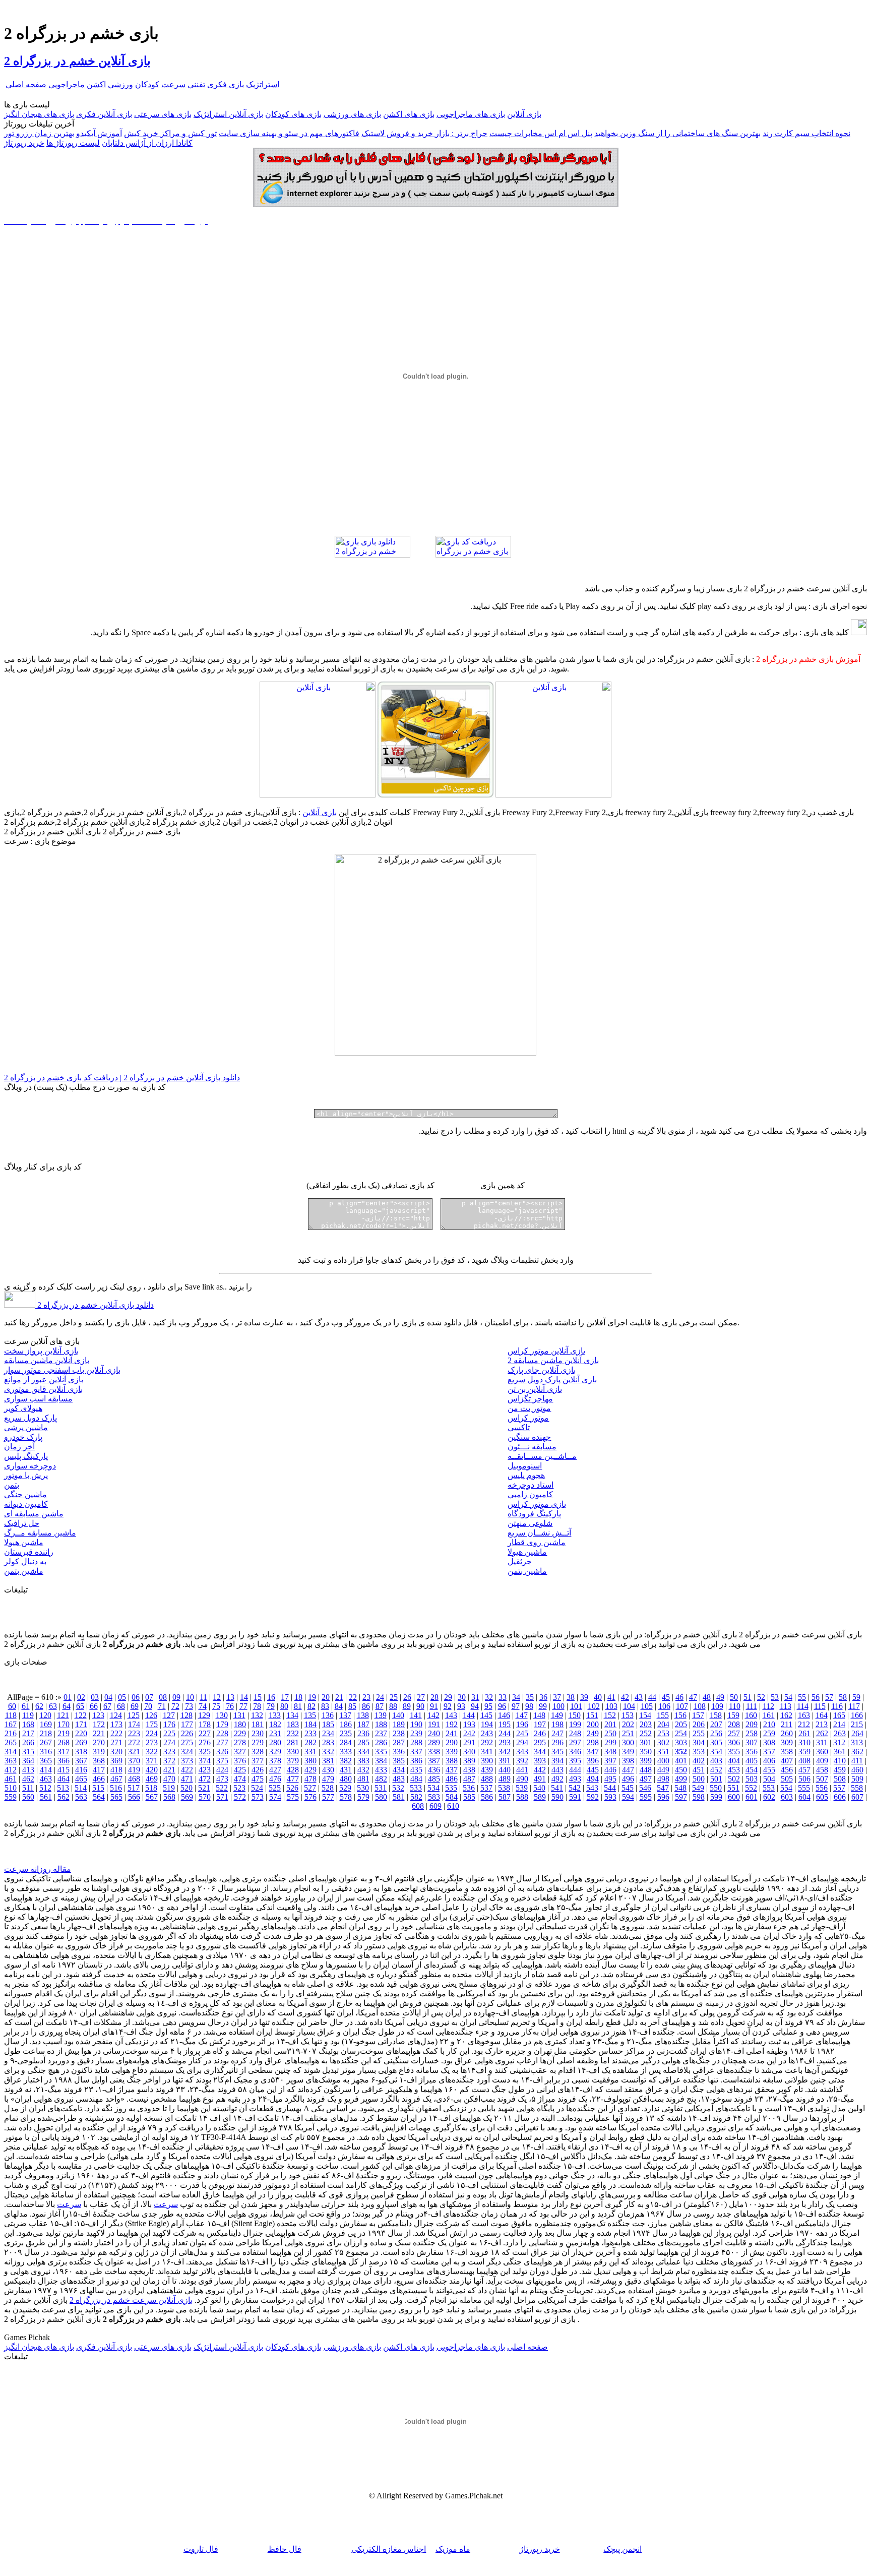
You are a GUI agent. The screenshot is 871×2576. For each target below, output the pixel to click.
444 (575, 1770)
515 (98, 1788)
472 (205, 1779)
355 (734, 1752)
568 (169, 1797)
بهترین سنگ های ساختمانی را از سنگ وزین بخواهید (677, 133)
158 (716, 1715)
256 (716, 1733)
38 (571, 1697)
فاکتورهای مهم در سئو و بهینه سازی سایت (289, 133)
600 (734, 1797)
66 (94, 1706)
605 (822, 1797)
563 (81, 1797)
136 (328, 1715)
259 (769, 1733)
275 (187, 1742)
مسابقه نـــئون (532, 1447)
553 (769, 1788)
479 (328, 1779)
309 (787, 1742)
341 (487, 1752)
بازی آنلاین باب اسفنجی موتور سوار (62, 1370)
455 (769, 1770)
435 (416, 1770)
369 (116, 1761)
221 (99, 1733)
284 (346, 1742)
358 (787, 1752)
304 (699, 1742)
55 (802, 1697)
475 (258, 1779)
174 (134, 1724)
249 (593, 1733)
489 (505, 1779)
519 (169, 1788)
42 (625, 1697)
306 (734, 1742)
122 (81, 1715)
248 (575, 1733)
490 (522, 1779)
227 (205, 1733)
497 (646, 1779)
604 (804, 1797)
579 (363, 1797)
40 (598, 1697)
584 (452, 1797)
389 (469, 1761)
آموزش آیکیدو (99, 133)
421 (169, 1770)
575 (293, 1797)
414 (46, 1770)
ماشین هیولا (24, 1542)
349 (628, 1752)
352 (681, 1752)
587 (505, 1797)
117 (854, 1706)
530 (363, 1788)
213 (822, 1724)
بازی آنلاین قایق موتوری (43, 1389)
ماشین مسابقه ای (34, 1514)
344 (540, 1752)
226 (187, 1733)
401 (681, 1761)
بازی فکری (226, 84)
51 (748, 1697)
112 (768, 1706)
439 (487, 1770)
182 (275, 1724)
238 (399, 1733)
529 (345, 1788)
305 (716, 1742)
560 (28, 1797)
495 (610, 1779)
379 (293, 1761)
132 (257, 1715)
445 (593, 1770)
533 (416, 1788)
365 (46, 1761)
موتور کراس (528, 1418)
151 (592, 1715)
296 (557, 1742)
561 (46, 1797)
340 (469, 1752)
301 (646, 1742)
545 (628, 1788)
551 (733, 1788)
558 (857, 1788)
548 (680, 1788)
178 (205, 1724)
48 (707, 1697)
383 (363, 1761)
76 (230, 1706)
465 (81, 1779)
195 (505, 1724)
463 (46, 1779)
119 (28, 1715)
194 (487, 1724)
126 (151, 1715)
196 (522, 1724)
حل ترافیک (22, 1523)
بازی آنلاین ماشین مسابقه (47, 1360)
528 (328, 1788)
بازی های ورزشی (352, 114)
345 (557, 1752)
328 (258, 1752)
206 (699, 1724)
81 (298, 1706)
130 (222, 1715)
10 (190, 1697)
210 (769, 1724)
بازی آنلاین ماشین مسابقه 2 (553, 1360)
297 (575, 1742)
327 (240, 1752)
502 (734, 1779)
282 (310, 1742)
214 (839, 1724)
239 (416, 1733)
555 (804, 1788)
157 (698, 1715)
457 (804, 1770)
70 (148, 1706)
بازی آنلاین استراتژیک (228, 114)
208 (734, 1724)
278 (240, 1742)
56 (816, 1697)
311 (822, 1742)
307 (752, 1742)
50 (734, 1697)
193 (469, 1724)
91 (434, 1706)
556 (822, 1788)
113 (786, 1706)
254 (681, 1733)
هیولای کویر (23, 1408)
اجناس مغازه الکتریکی (389, 2549)
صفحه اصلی (26, 84)
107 (682, 1706)
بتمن (12, 1485)
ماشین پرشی (26, 1427)
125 (134, 1715)
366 (64, 1761)
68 (121, 1706)
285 (363, 1742)
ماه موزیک (453, 2549)
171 (81, 1724)
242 (469, 1733)
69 (135, 1706)
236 (363, 1733)
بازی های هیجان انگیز (39, 114)
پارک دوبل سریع (30, 1418)
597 (681, 1797)
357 (769, 1752)
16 (271, 1697)
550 (716, 1788)
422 (187, 1770)
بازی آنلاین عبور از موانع (44, 1379)
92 (448, 1706)
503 (752, 1779)
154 (645, 1715)
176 (169, 1724)
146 (504, 1715)
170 (64, 1724)
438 (469, 1770)
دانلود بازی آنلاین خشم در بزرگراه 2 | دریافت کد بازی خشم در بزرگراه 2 (122, 1078)
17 (285, 1697)
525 (275, 1788)
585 (469, 1797)
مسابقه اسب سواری (38, 1399)
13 (230, 1697)
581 (399, 1797)
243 (487, 1733)
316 (46, 1752)
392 (522, 1761)
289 (434, 1742)
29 (448, 1697)
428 (293, 1770)
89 (407, 1706)
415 (64, 1770)
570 (205, 1797)
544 (610, 1788)
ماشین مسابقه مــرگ (40, 1533)
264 (857, 1733)
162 (786, 1715)
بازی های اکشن (409, 114)
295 (540, 1742)
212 (804, 1724)
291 (469, 1742)
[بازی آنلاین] (553, 795)
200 (593, 1724)
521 (204, 1788)
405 (752, 1761)
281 (293, 1742)
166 (857, 1715)
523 (239, 1788)
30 (462, 1697)
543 (592, 1788)
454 (752, 1770)
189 (399, 1724)
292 (487, 1742)
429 (310, 1770)
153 (628, 1715)
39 (584, 1697)
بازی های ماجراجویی (471, 114)
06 (136, 1697)
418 (116, 1770)
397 (610, 1761)
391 (505, 1761)
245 (522, 1733)
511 (28, 1788)
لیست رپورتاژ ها (73, 143)
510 (11, 1788)
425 (240, 1770)
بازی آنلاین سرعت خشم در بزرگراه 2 (131, 2300)
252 (646, 1733)
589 (540, 1797)
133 (275, 1715)
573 (258, 1797)
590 (557, 1797)
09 (176, 1697)
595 (646, 1797)
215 (857, 1724)
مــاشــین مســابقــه (542, 1456)
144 (469, 1715)
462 (28, 1779)
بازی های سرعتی (163, 114)
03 (95, 1697)
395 (575, 1761)
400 (663, 1761)
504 (769, 1779)
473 (222, 1779)
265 (11, 1742)
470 (169, 1779)
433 (381, 1770)
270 (99, 1742)
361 (840, 1752)
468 (134, 1779)
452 (716, 1770)
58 (843, 1697)
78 (257, 1706)
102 (594, 1706)
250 (610, 1733)
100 (558, 1706)
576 (310, 1797)
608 (418, 1806)
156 (680, 1715)
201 (610, 1724)
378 (275, 1761)
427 (275, 1770)
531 (381, 1788)
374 (205, 1761)
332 (328, 1752)
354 (716, 1752)
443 (557, 1770)
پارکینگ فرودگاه (534, 1514)
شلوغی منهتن (530, 1523)
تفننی (196, 84)
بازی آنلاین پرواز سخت (41, 1351)
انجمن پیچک (623, 2549)
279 (258, 1742)
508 (840, 1779)
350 (646, 1752)
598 (699, 1797)
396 (593, 1761)
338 (434, 1752)
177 (187, 1724)
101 (576, 1706)
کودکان (147, 84)
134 (292, 1715)
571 (222, 1797)
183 (293, 1724)
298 (593, 1742)
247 (557, 1733)
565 (116, 1797)
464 (64, 1779)
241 (452, 1733)
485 (434, 1779)
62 (39, 1706)
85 (352, 1706)
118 (11, 1715)
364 (28, 1761)
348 (610, 1752)
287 (399, 1742)
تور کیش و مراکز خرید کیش (170, 133)
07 (149, 1697)
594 (628, 1797)
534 (433, 1788)
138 (363, 1715)
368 (99, 1761)
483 (399, 1779)
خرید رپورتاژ (24, 143)
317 (64, 1752)
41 (611, 1697)
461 (11, 1779)
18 (298, 1697)
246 (540, 1733)
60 (12, 1706)
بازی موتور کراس (537, 1504)
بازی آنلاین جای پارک (542, 1370)
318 (81, 1752)
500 (699, 1779)
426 (258, 1770)
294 (522, 1742)
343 (522, 1752)
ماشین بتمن (24, 1571)
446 (610, 1770)
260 (787, 1733)
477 (293, 1779)
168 (28, 1724)
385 (399, 1761)
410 (840, 1761)
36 (543, 1697)
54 (788, 1697)
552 (751, 1788)
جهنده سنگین (529, 1437)
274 (169, 1742)
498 (663, 1779)
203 (646, 1724)
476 (275, 1779)
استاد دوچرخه (531, 1485)
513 (63, 1788)
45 (666, 1697)
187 (363, 1724)
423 (205, 1770)
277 (222, 1742)
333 (346, 1752)
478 (310, 1779)
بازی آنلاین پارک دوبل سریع (552, 1379)
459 (840, 1770)
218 (46, 1733)
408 (804, 1761)
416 (81, 1770)
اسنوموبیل (525, 1466)
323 (169, 1752)
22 (353, 1697)
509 (857, 1779)
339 (452, 1752)
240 (434, 1733)
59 (856, 1697)
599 (716, 1797)
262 (822, 1733)
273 (152, 1742)
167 (11, 1724)
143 (451, 1715)
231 (275, 1733)
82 (312, 1706)
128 (186, 1715)
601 (752, 1797)
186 (346, 1724)
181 (258, 1724)
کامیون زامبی (530, 1494)
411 (857, 1761)
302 (663, 1742)
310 (804, 1742)
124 (116, 1715)
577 (328, 1797)
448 (646, 1770)
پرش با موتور (26, 1475)
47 (693, 1697)
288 (416, 1742)
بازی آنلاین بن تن (535, 1389)
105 (647, 1706)
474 (240, 1779)
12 (217, 1697)
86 (366, 1706)
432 (363, 1770)
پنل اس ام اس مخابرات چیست (541, 133)
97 (516, 1706)
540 (539, 1788)
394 (557, 1761)
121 (63, 1715)
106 (664, 1706)
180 (240, 1724)
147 (522, 1715)
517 (134, 1788)
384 (381, 1761)
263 (840, 1733)
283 (328, 1742)
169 (46, 1724)
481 (363, 1779)
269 (81, 1742)
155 (663, 1715)
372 (169, 1761)
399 (646, 1761)
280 (275, 1742)
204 (663, 1724)
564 (99, 1797)
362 (857, 1752)
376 (240, 1761)
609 (435, 1806)
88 (393, 1706)
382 (346, 1761)
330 (293, 1752)
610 (453, 1806)
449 (663, 1770)
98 (529, 1706)
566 (134, 1797)
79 (271, 1706)
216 (11, 1733)
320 (116, 1752)
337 (416, 1752)
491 (540, 1779)
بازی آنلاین (524, 114)
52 (761, 1697)
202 (628, 1724)
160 (751, 1715)
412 (11, 1770)
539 (522, 1788)
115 (820, 1706)
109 (717, 1706)
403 (716, 1761)
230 (258, 1733)
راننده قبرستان (29, 1552)
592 (593, 1797)
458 (822, 1770)
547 (663, 1788)
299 (610, 1742)
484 (416, 1779)
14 (244, 1697)
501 (716, 1779)
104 (629, 1706)
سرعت (173, 84)
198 (557, 1724)
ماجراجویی (67, 84)
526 (292, 1788)
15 (258, 1697)
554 (786, 1788)
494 (593, 1779)
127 (169, 1715)
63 (53, 1706)
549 (698, 1788)
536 (469, 1788)
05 (122, 1697)
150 (575, 1715)
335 (381, 1752)
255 (699, 1733)
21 (339, 1697)
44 (652, 1697)
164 (822, 1715)
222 (116, 1733)
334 (363, 1752)
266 (28, 1742)
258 (752, 1733)
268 (64, 1742)
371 (152, 1761)
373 (187, 1761)
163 (804, 1715)
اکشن (96, 84)
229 (240, 1733)
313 (857, 1742)
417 (99, 1770)
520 (186, 1788)
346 (575, 1752)
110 (735, 1706)
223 (134, 1733)
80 (284, 1706)
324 (187, 1752)
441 (522, 1770)
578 (346, 1797)
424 (222, 1770)
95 (488, 1706)
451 (699, 1770)
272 (134, 1742)
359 (804, 1752)
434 (399, 1770)
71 (162, 1706)
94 (475, 1706)
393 (540, 1761)
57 (829, 1697)
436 (434, 1770)
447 (628, 1770)
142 (433, 1715)
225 (169, 1733)
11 (203, 1697)
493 (575, 1779)
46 (679, 1697)
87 (380, 1706)
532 (398, 1788)
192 (452, 1724)
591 (575, 1797)
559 (11, 1797)
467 (116, 1779)
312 (839, 1742)
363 (11, 1761)
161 (769, 1715)
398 (628, 1761)
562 (64, 1797)
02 (81, 1697)
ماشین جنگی (25, 1494)
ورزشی (120, 84)
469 (152, 1779)
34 (516, 1697)
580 (381, 1797)
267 (46, 1742)
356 (752, 1752)
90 (420, 1706)
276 (205, 1742)
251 (628, 1733)
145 (486, 1715)
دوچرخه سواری (30, 1466)
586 (487, 1797)
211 (787, 1724)
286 (381, 1742)
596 (663, 1797)
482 (381, 1779)
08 (163, 1697)
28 (434, 1697)
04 (108, 1697)
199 (575, 1724)
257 (734, 1733)
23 (366, 1697)
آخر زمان (19, 1447)
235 (346, 1733)
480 (346, 1779)
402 (699, 1761)
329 (275, 1752)
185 (328, 1724)
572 (240, 1797)
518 (151, 1788)
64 (67, 1706)
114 (803, 1706)
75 (216, 1706)
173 (116, 1724)
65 (80, 1706)
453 (734, 1770)
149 (557, 1715)
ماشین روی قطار (537, 1542)
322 (152, 1752)
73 (189, 1706)
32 (489, 1697)
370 (134, 1761)
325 (205, 1752)
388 (452, 1761)
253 (663, 1733)
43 (639, 1697)
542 (575, 1788)
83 (325, 1706)
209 (752, 1724)
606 (840, 1797)
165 (839, 1715)
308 (769, 1742)
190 (416, 1724)
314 (11, 1752)
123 (98, 1715)
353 (699, 1752)
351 (663, 1752)
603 (787, 1797)
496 (628, 1779)
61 (26, 1706)
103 (611, 1706)
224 (152, 1733)
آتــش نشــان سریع (539, 1533)
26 (407, 1697)
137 (345, 1715)
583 (434, 1797)
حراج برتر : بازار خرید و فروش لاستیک (424, 133)
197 (540, 1724)
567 (152, 1797)
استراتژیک (263, 84)
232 (293, 1733)
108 (700, 1706)
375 (222, 1761)
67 (107, 1706)
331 (310, 1752)
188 (381, 1724)
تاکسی (519, 1427)
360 (822, 1752)
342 (505, 1752)
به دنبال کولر (25, 1561)
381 (328, 1761)
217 (28, 1733)
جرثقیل (520, 1561)
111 (752, 1706)
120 (45, 1715)
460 (857, 1770)
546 (645, 1788)
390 (487, 1761)
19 (312, 1697)
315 (28, 1752)
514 (81, 1788)
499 (681, 1779)
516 (116, 1788)
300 (628, 1742)
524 (257, 1788)
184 (310, 1724)
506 (804, 1779)
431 (346, 1770)
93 (461, 1706)
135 (310, 1715)
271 (116, 1742)
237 (381, 1733)
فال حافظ (285, 2549)
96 (502, 1706)
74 (203, 1706)
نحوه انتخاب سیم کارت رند (806, 133)
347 (593, 1752)
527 (310, 1788)
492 (557, 1779)
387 (434, 1761)
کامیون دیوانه (26, 1504)
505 (787, 1779)
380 (310, 1761)
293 (505, 1742)
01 (68, 1697)
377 (258, 1761)
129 (204, 1715)
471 (187, 1779)
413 (28, 1770)
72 (175, 1706)
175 (152, 1724)
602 (769, 1797)
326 (222, 1752)
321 (134, 1752)
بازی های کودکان (293, 114)
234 (328, 1733)
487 (469, 1779)
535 (451, 1788)
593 (610, 1797)
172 (99, 1724)
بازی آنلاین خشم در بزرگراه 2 (77, 61)
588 (522, 1797)
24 (380, 1697)
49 (720, 1697)
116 (837, 1706)
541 (557, 1788)
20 (326, 1697)
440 (505, 1770)
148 (539, 1715)
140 (398, 1715)
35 (530, 1697)
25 (394, 1697)
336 (399, 1752)
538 (504, 1788)
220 (81, 1733)
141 (416, 1715)
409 (822, 1761)
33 (503, 1697)
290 (452, 1742)
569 (187, 1797)
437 (452, 1770)
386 (416, 1761)
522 (222, 1788)
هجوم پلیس (526, 1475)
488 (487, 1779)
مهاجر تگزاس (530, 1399)
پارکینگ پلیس (26, 1456)
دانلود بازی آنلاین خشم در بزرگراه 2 (95, 1305)
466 (99, 1779)
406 (769, 1761)
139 (381, 1715)
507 (822, 1779)
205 (681, 1724)
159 (733, 1715)
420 (152, 1770)
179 (222, 1724)
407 (787, 1761)
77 (243, 1706)
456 (787, 1770)
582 (416, 1797)
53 (775, 1697)
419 (134, 1770)
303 (681, 1742)
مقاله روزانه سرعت (38, 1869)
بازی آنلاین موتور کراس (546, 1351)
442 (540, 1770)
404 (734, 1761)
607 (857, 1797)
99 (543, 1706)
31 (475, 1697)
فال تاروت (201, 2549)
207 (716, 1724)
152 (610, 1715)
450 (681, 1770)
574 (275, 1797)
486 (452, 1779)
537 (486, 1788)
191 (434, 1724)
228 (222, 1733)
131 (239, 1715)
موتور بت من (529, 1408)
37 (557, 1697)
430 (328, 1770)
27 (421, 1697)
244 (505, 1733)
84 (339, 1706)
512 (45, 1788)
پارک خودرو (23, 1437)
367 (81, 1761)
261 (804, 1733)
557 (839, 1788)
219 (64, 1733)
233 (310, 1733)
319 (99, 1752)
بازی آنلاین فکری (104, 114)
